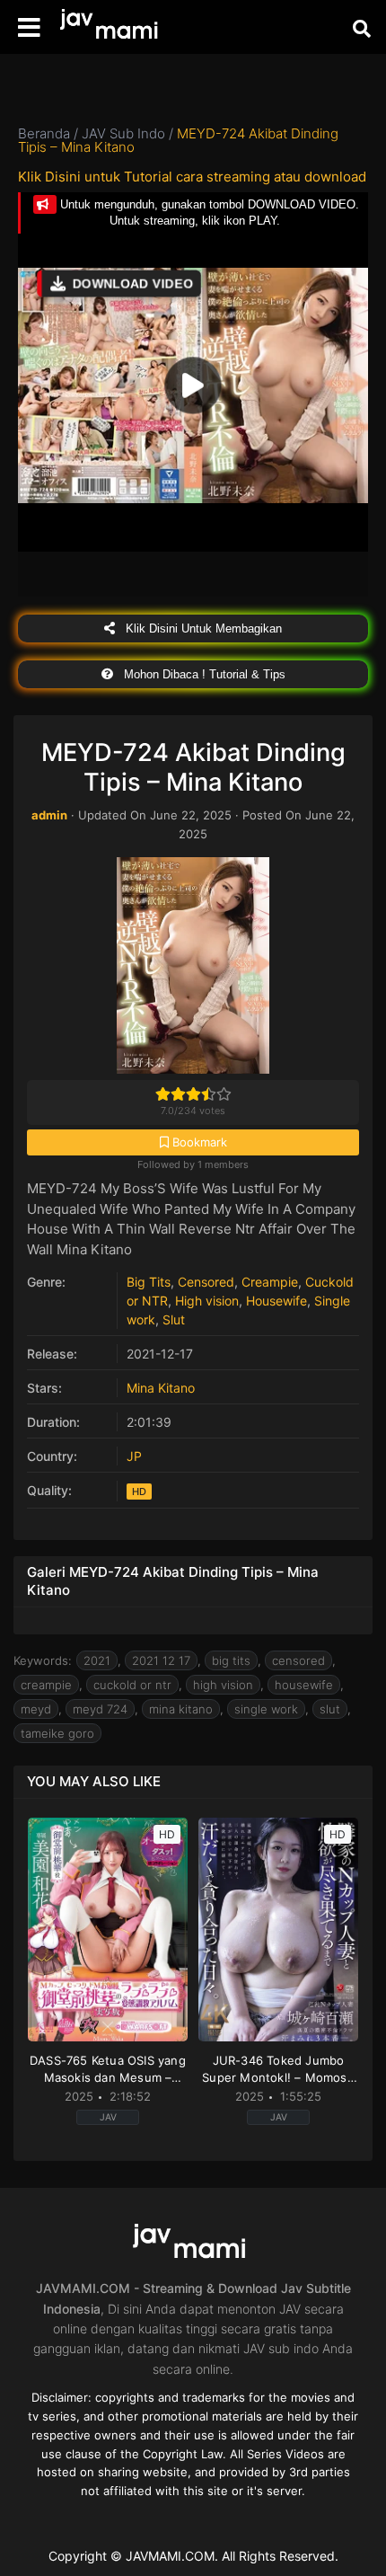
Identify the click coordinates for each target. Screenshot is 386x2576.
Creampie (270, 1282)
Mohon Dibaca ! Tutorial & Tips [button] (203, 674)
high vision (223, 1685)
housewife (304, 1685)
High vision (207, 1301)
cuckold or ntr (132, 1685)
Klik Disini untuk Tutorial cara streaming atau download (192, 177)
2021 (97, 1660)
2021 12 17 (161, 1660)
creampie (46, 1685)
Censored (206, 1282)
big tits (231, 1660)
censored (298, 1660)
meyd (36, 1709)
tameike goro (57, 1733)
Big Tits (149, 1282)
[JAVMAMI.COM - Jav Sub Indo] (112, 27)
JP (134, 1456)
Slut (174, 1319)
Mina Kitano (161, 1388)
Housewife (276, 1301)
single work (266, 1709)
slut (330, 1709)
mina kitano (181, 1709)
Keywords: (43, 1660)
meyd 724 (100, 1709)
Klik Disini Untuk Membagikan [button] (202, 629)
